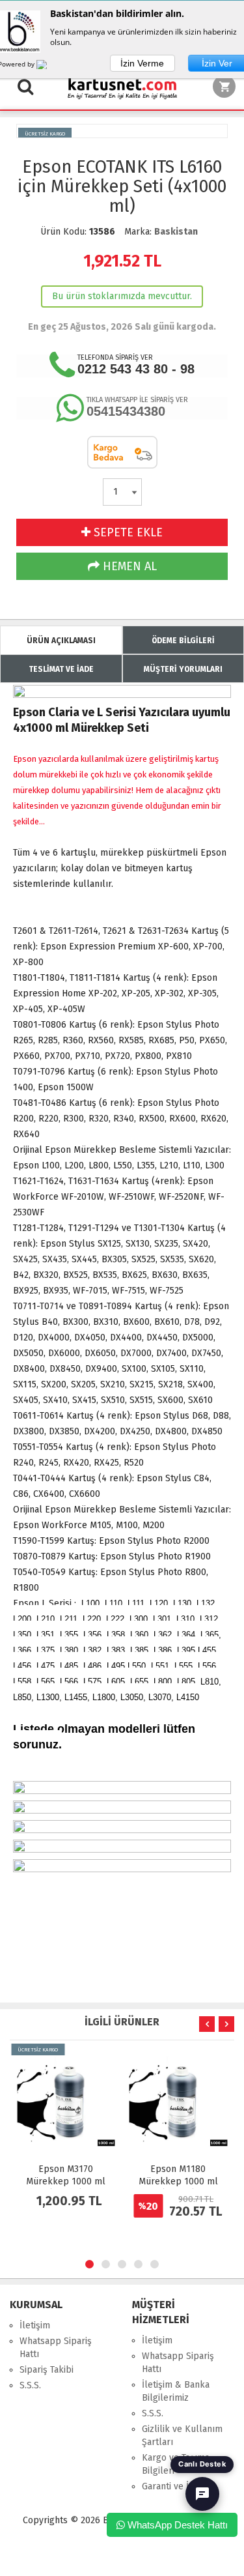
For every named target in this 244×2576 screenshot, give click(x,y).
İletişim (35, 2325)
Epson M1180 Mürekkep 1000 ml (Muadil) (66, 2181)
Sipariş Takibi (47, 2370)
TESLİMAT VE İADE (61, 669)
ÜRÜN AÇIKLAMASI (61, 641)
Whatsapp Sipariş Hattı (56, 2348)
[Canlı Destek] (202, 2494)
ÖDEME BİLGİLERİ (183, 641)
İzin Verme (142, 63)
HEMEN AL (128, 566)
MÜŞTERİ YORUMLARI (183, 669)
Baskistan (176, 232)
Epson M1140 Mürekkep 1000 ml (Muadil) (178, 2181)
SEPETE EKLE (127, 532)
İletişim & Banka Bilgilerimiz (176, 2391)
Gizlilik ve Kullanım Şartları (182, 2436)
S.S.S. (30, 2385)
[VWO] (49, 66)
